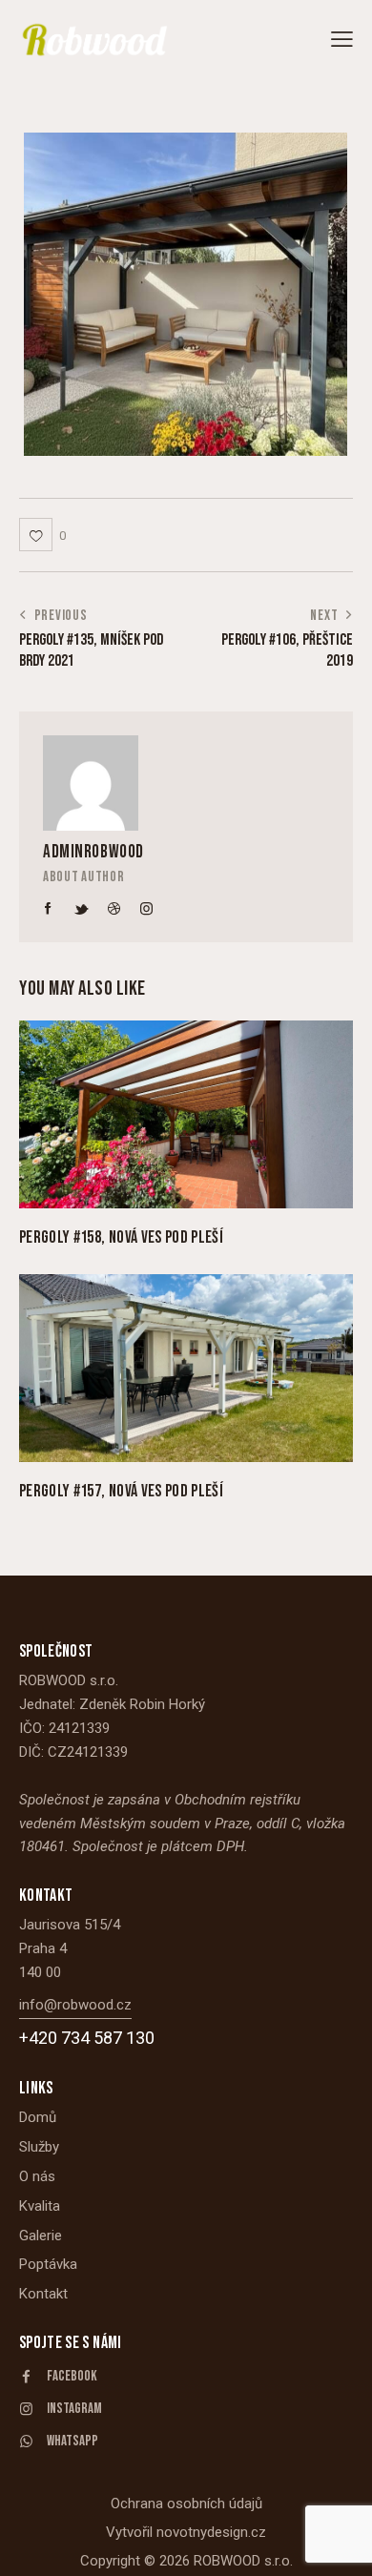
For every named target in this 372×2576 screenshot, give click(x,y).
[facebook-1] (49, 909)
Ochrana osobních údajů (186, 2504)
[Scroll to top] (341, 2545)
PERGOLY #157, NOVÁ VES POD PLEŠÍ (121, 1491)
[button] (342, 40)
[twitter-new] (81, 909)
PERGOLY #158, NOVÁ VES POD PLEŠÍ (121, 1237)
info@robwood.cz (75, 2005)
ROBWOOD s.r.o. (243, 2561)
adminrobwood (93, 852)
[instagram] (147, 909)
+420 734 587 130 (87, 2038)
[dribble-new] (114, 909)
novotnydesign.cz (211, 2532)
